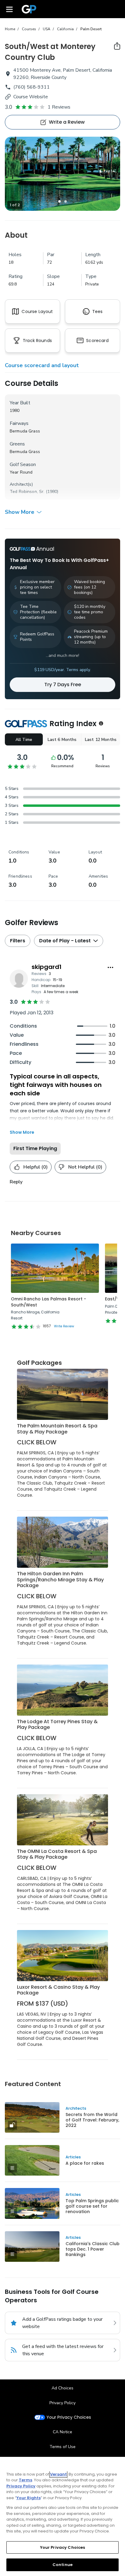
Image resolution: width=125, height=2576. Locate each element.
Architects (76, 2108)
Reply (16, 1182)
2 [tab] (66, 201)
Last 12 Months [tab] (101, 740)
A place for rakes (85, 2163)
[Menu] (9, 9)
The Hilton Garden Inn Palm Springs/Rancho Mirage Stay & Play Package (60, 1580)
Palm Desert (91, 29)
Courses (29, 29)
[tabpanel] (62, 174)
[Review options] (110, 967)
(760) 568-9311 (32, 87)
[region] (62, 2516)
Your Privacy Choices (69, 2417)
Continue (62, 2565)
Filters (18, 941)
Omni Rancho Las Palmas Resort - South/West (49, 1302)
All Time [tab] (24, 740)
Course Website (31, 97)
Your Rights (29, 2498)
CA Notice (62, 2432)
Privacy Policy (62, 2403)
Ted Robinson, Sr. (27, 492)
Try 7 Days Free (63, 685)
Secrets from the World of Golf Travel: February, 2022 (92, 2120)
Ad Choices (62, 2388)
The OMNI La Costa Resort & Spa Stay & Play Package (57, 1854)
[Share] (117, 46)
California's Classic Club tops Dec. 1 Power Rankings (93, 2249)
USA (47, 29)
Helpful (35, 1167)
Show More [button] (20, 512)
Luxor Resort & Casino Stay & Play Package (58, 1990)
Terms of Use (62, 2447)
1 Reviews (59, 107)
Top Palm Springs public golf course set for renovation (92, 2206)
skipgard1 (47, 967)
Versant (58, 2474)
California (65, 29)
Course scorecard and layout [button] (42, 365)
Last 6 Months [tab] (62, 740)
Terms (25, 2480)
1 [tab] (59, 201)
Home (10, 29)
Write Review (64, 1326)
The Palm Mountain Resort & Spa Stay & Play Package (57, 1429)
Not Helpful (85, 1167)
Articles (73, 2157)
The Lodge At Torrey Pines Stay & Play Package (57, 1725)
